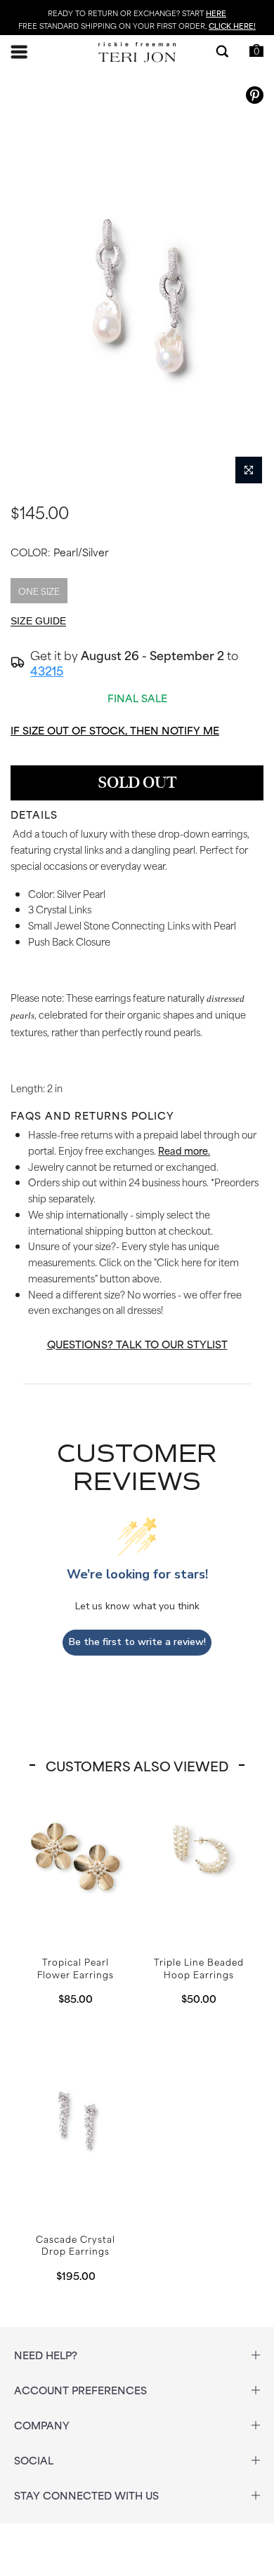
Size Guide (38, 621)
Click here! (232, 25)
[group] (137, 285)
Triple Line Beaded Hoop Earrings (198, 1855)
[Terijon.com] (137, 52)
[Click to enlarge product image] (249, 470)
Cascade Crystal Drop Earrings (76, 2118)
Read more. (184, 1150)
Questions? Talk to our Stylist (137, 1344)
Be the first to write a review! (137, 1642)
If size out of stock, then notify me (115, 730)
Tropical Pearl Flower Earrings (76, 1855)
